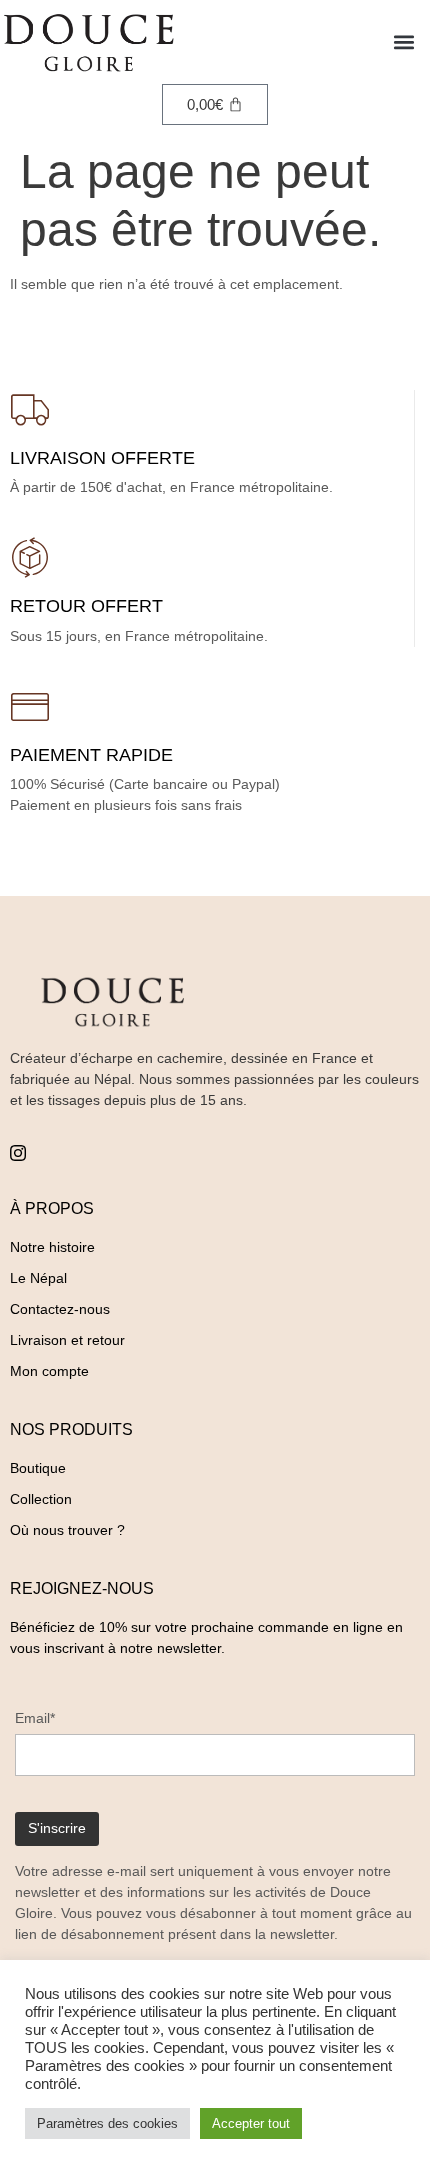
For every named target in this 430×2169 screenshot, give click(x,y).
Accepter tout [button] (251, 2123)
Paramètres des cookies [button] (107, 2123)
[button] (403, 42)
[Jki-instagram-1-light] (18, 1153)
